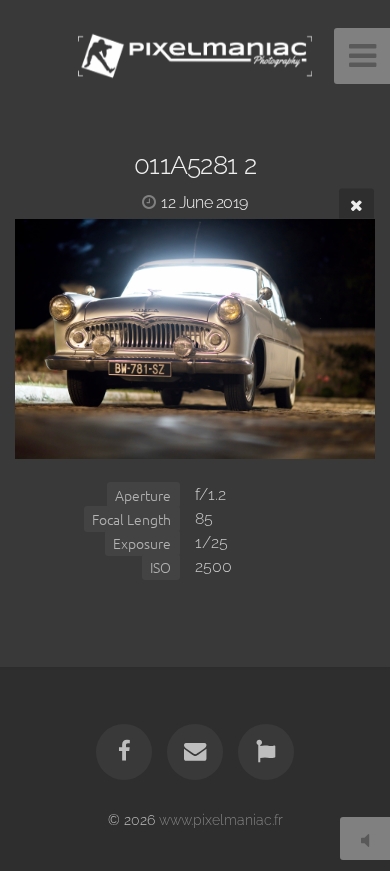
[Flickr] (266, 752)
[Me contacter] (195, 752)
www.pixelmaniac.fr (221, 819)
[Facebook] (124, 752)
